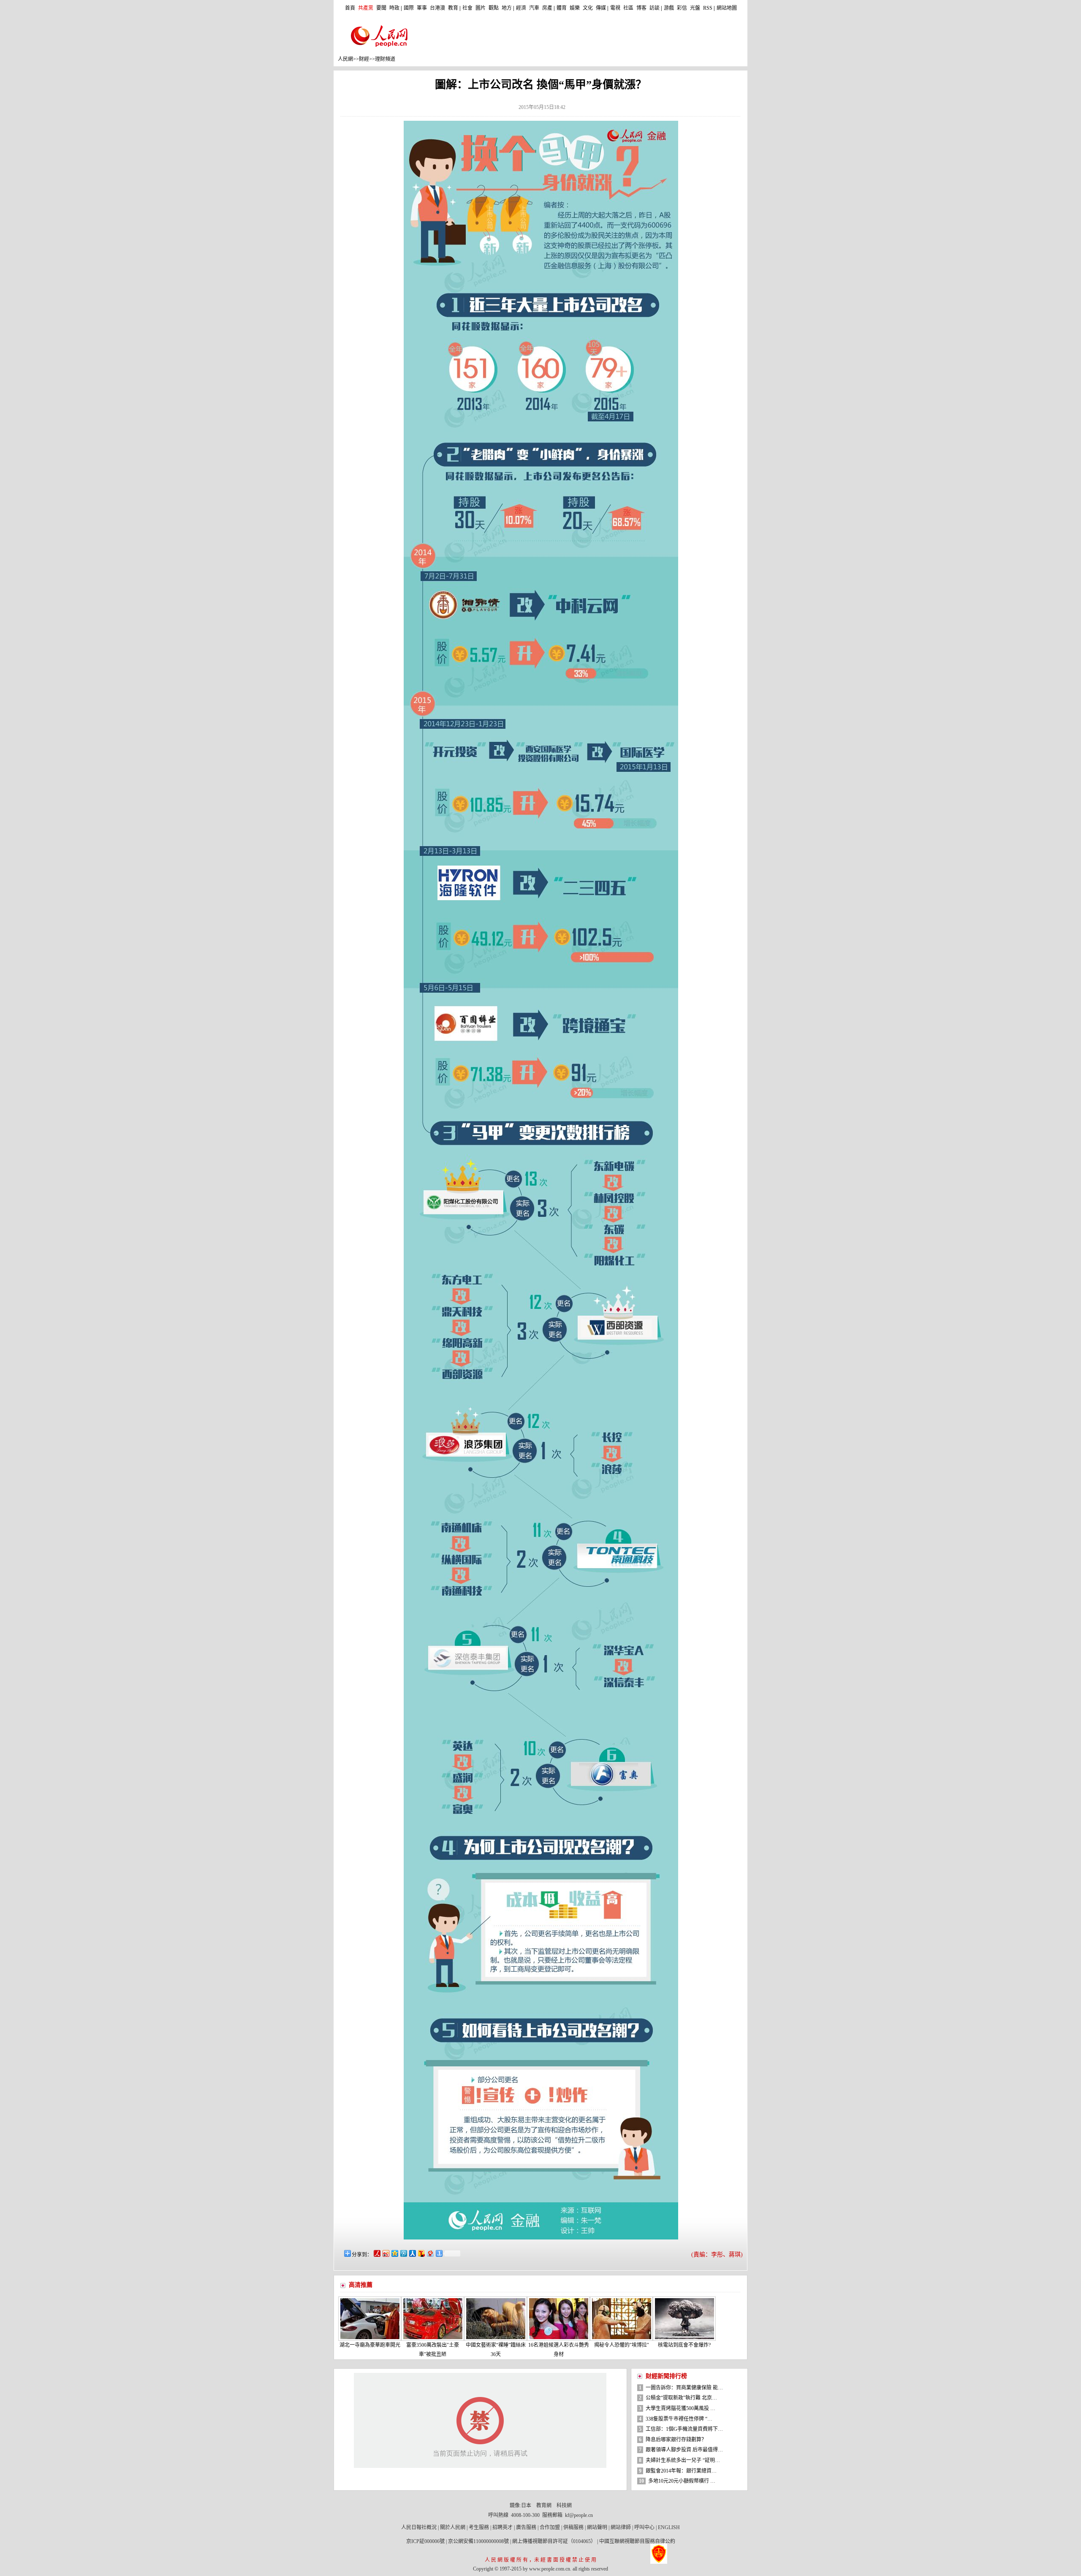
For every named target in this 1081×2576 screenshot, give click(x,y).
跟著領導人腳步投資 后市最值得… (684, 2450)
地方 (507, 8)
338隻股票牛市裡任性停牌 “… (679, 2419)
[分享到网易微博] (430, 2253)
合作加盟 (550, 2527)
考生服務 (479, 2527)
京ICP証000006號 (425, 2541)
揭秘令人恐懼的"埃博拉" (622, 2345)
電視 (615, 8)
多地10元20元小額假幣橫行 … (682, 2481)
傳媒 (601, 8)
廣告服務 (526, 2527)
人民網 (345, 59)
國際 (409, 8)
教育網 (544, 2505)
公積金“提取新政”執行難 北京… (681, 2398)
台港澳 (437, 8)
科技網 (564, 2505)
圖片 (481, 8)
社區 (628, 8)
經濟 (521, 8)
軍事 (422, 8)
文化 (588, 8)
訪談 (655, 8)
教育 (453, 8)
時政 (394, 8)
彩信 (682, 8)
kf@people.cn (579, 2515)
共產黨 (366, 8)
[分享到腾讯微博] (403, 2253)
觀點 (494, 8)
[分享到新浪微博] (385, 2253)
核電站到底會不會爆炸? (684, 2345)
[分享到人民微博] (376, 2253)
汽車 (534, 8)
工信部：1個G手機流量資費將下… (684, 2429)
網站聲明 (597, 2527)
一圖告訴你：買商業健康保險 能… (684, 2388)
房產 (547, 8)
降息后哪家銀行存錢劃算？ (676, 2440)
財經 (364, 59)
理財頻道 (385, 59)
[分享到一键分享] (439, 2253)
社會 (467, 8)
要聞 (381, 8)
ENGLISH (669, 2527)
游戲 (669, 8)
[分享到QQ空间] (394, 2253)
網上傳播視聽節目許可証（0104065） (554, 2541)
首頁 (350, 8)
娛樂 (575, 8)
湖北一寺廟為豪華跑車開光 (370, 2345)
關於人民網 (453, 2527)
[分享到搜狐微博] (421, 2253)
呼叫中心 (644, 2527)
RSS (708, 8)
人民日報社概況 (419, 2527)
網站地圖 (727, 8)
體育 (562, 8)
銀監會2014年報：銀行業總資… (681, 2471)
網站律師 (621, 2527)
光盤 (695, 8)
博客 (641, 8)
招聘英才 (502, 2527)
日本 (526, 2505)
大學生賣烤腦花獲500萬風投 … (680, 2408)
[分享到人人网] (412, 2253)
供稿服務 (573, 2527)
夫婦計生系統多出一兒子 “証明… (683, 2460)
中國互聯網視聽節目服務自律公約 (637, 2541)
